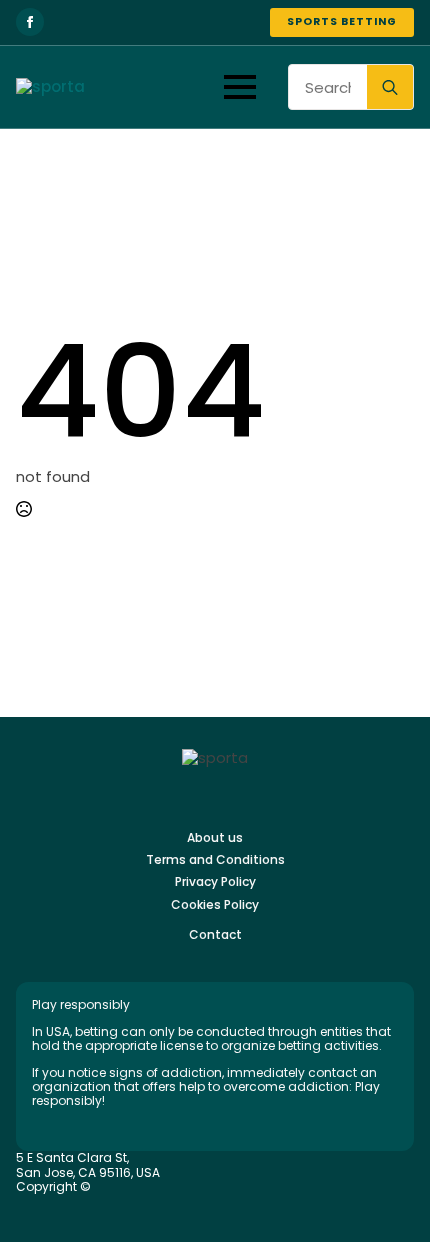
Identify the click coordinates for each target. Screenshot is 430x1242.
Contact (215, 935)
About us (215, 838)
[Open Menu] (240, 87)
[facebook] (30, 22)
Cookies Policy (215, 905)
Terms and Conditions (215, 860)
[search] (390, 88)
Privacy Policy (215, 882)
